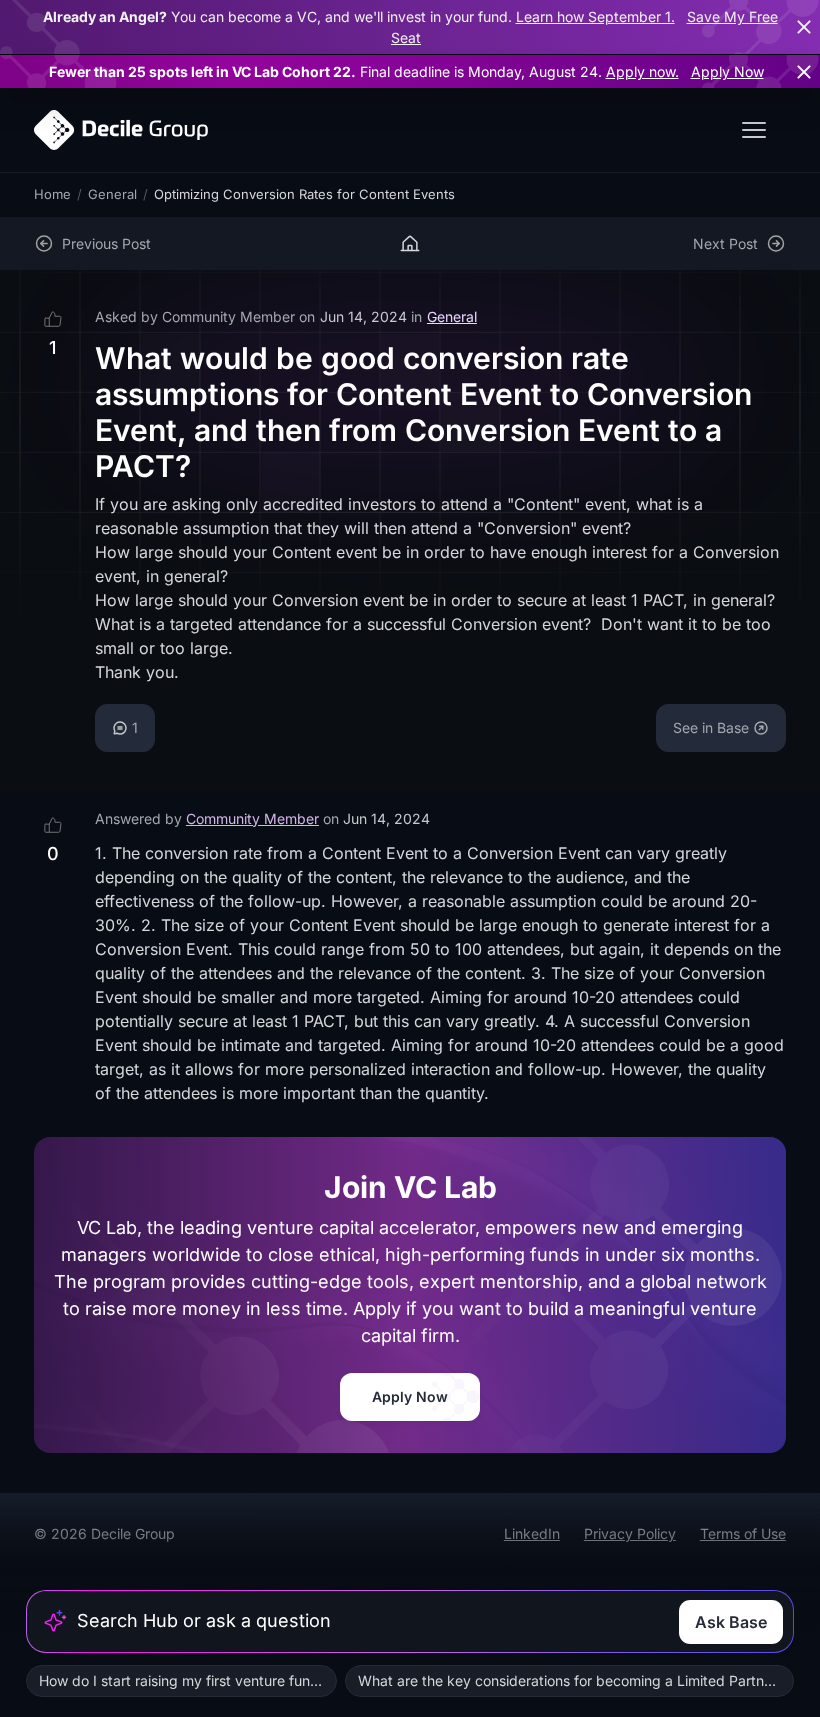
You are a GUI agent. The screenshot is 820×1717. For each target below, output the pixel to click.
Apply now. (642, 71)
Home (52, 194)
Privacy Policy (630, 1533)
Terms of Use (743, 1533)
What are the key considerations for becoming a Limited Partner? (571, 1680)
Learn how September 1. (595, 16)
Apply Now (727, 71)
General (112, 194)
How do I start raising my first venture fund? (182, 1680)
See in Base (711, 727)
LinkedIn (532, 1533)
